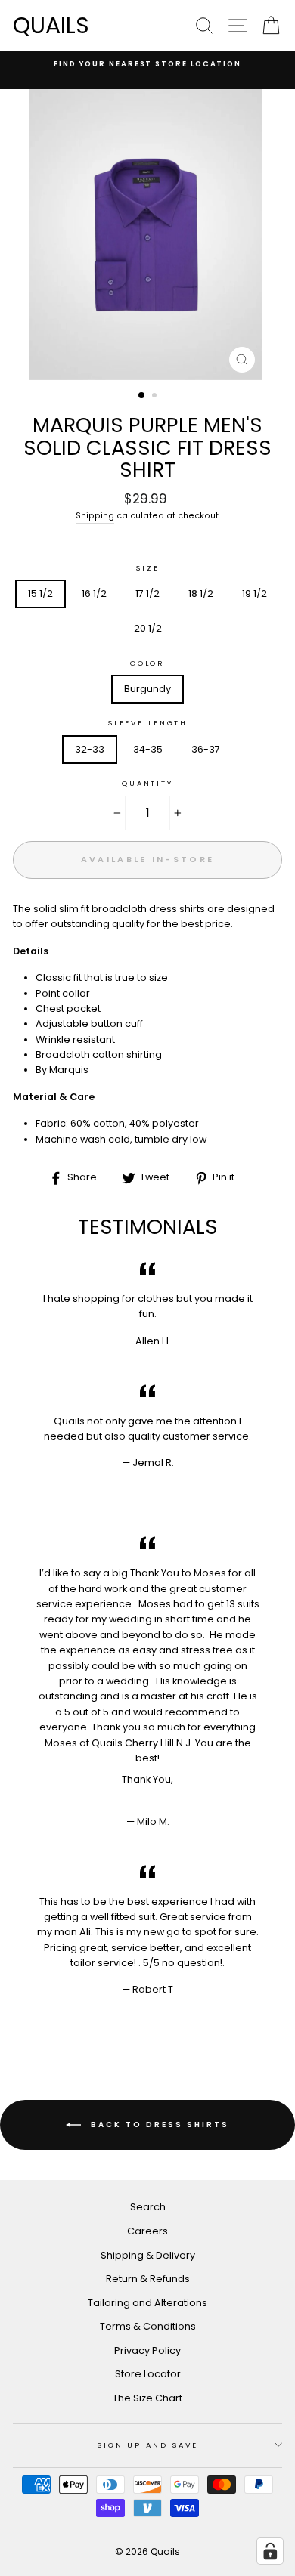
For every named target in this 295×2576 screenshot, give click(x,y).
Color (147, 663)
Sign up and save (147, 2445)
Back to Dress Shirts (158, 2125)
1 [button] (142, 396)
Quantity (147, 783)
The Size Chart (147, 2398)
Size (147, 568)
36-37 (206, 749)
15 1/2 (40, 594)
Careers (147, 2231)
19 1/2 (255, 594)
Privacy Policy (147, 2350)
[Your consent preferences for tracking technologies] (270, 2551)
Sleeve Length (147, 723)
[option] (147, 64)
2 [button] (156, 397)
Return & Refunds (148, 2279)
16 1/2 (94, 594)
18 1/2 (201, 594)
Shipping (95, 516)
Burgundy (147, 689)
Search (148, 2207)
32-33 (90, 749)
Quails (51, 25)
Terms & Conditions (148, 2326)
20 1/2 (148, 628)
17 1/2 (147, 594)
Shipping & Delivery (148, 2255)
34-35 (148, 749)
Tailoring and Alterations (147, 2303)
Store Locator (148, 2374)
